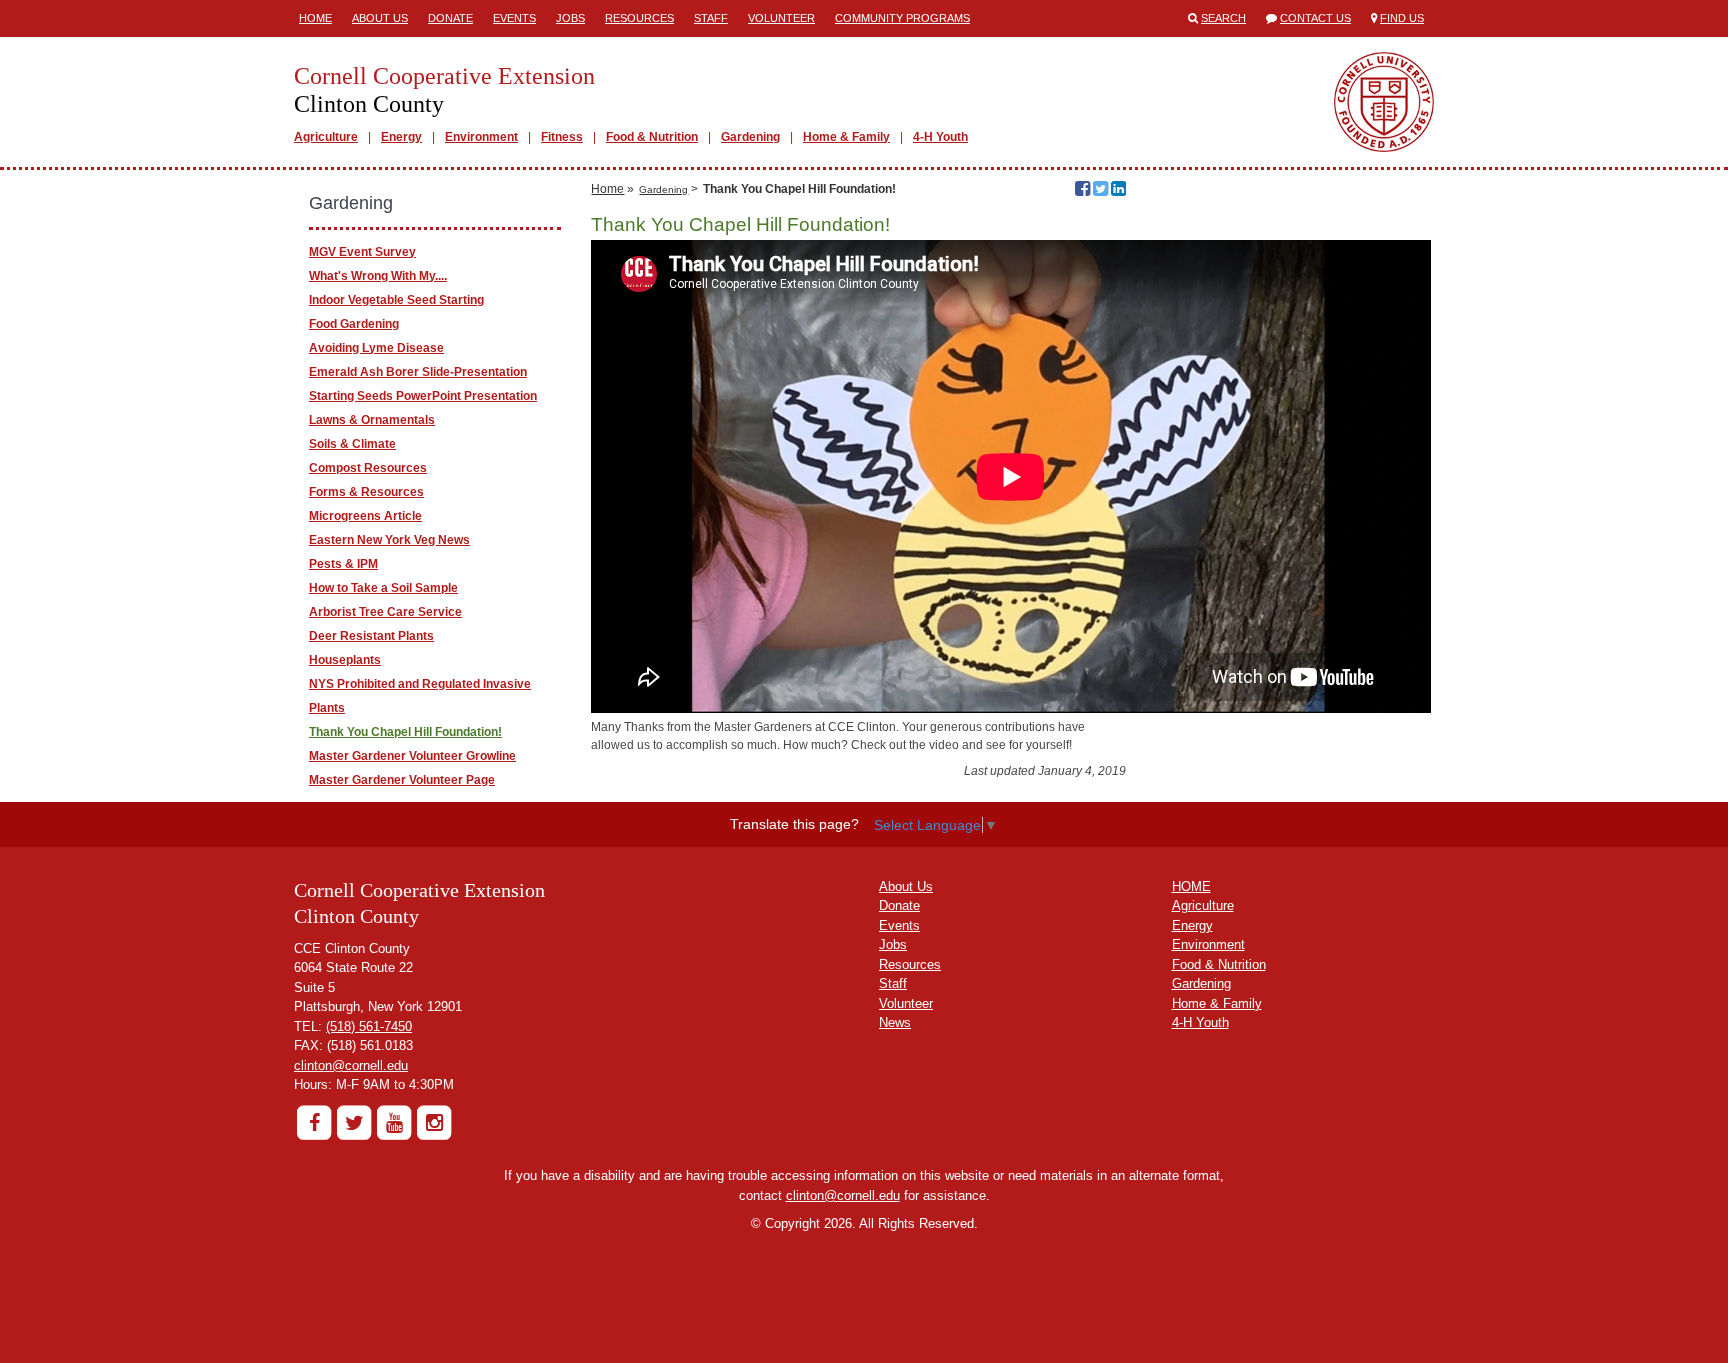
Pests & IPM (343, 564)
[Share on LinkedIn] (1118, 191)
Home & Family (846, 137)
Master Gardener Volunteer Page (402, 780)
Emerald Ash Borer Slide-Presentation (418, 372)
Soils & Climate (352, 444)
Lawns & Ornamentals (372, 420)
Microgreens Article (365, 516)
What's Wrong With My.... (378, 276)
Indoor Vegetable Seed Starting (396, 300)
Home (315, 18)
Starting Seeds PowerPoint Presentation (423, 396)
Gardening (750, 137)
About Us (380, 18)
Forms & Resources (366, 492)
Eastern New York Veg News (389, 540)
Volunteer (781, 18)
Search (1223, 18)
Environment (481, 137)
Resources (639, 18)
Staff (711, 18)
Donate (450, 18)
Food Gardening (354, 324)
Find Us (1402, 18)
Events (514, 18)
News (895, 1022)
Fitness (562, 137)
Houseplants (345, 660)
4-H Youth (940, 137)
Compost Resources (368, 468)
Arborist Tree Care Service (385, 612)
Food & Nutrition (652, 137)
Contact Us (1315, 18)
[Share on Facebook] (1082, 191)
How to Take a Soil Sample (383, 588)
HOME (1191, 886)
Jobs (570, 18)
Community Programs (902, 18)
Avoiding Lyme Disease (376, 348)
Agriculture (326, 137)
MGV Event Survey (362, 252)
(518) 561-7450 (369, 1026)
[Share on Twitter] (1100, 191)
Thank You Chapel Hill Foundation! (405, 732)
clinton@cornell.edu (351, 1065)
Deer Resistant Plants (371, 636)
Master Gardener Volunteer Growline (412, 756)
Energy (401, 137)
